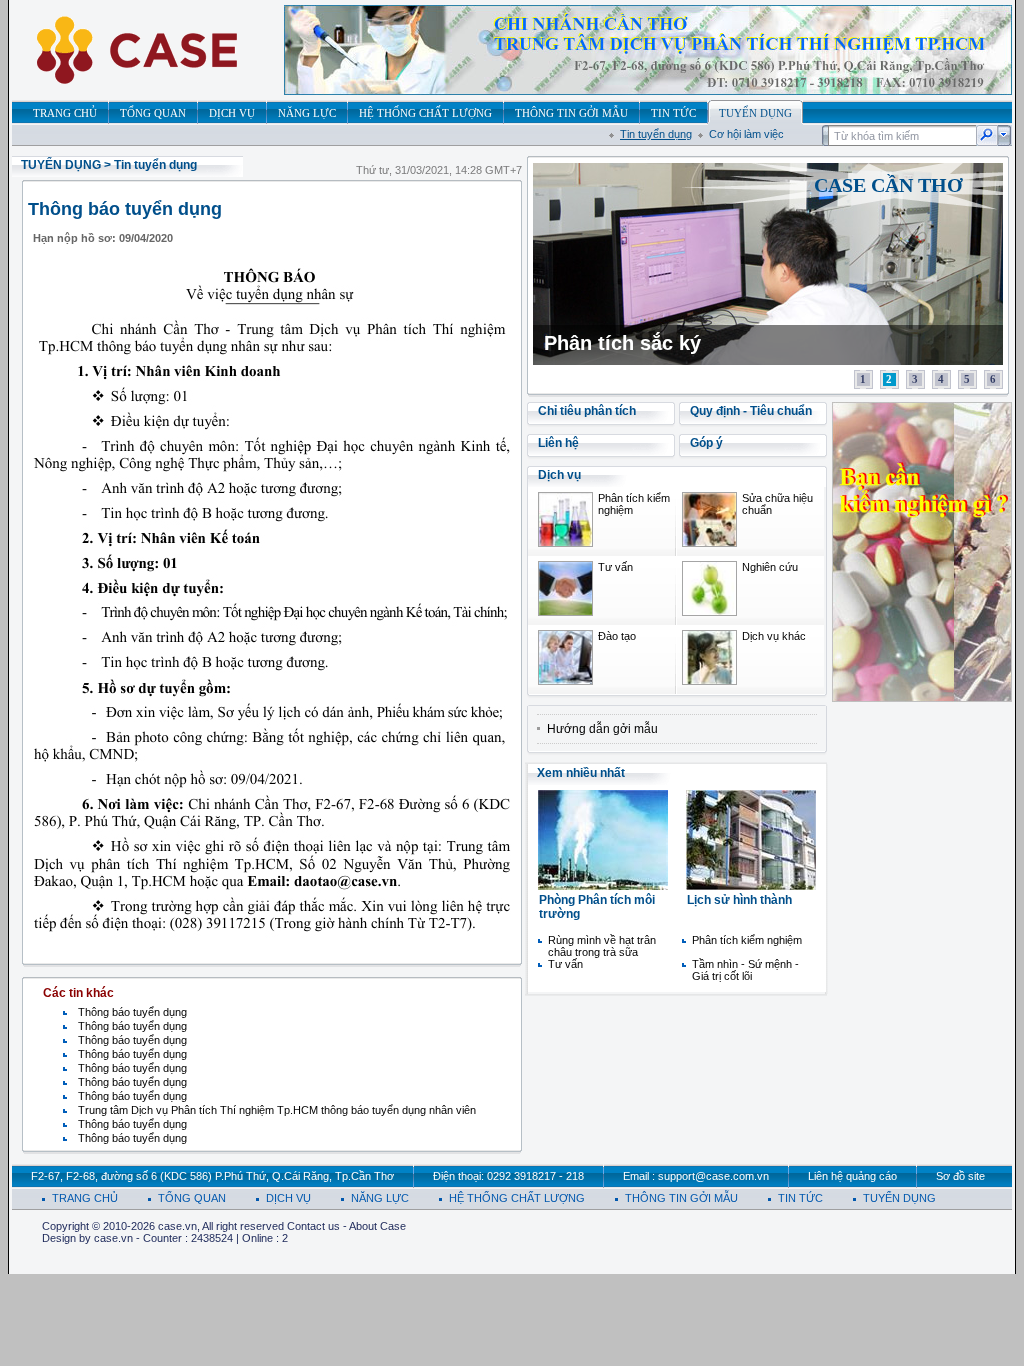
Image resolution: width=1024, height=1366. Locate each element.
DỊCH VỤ (288, 1198)
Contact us (313, 1226)
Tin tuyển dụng (656, 134)
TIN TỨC (800, 1198)
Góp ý (706, 443)
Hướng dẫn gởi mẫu (602, 729)
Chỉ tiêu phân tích (587, 411)
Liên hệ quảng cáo (852, 1176)
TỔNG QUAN (192, 1198)
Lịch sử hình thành (739, 900)
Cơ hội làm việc (746, 134)
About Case (377, 1226)
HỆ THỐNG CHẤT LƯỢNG (517, 1198)
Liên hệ (558, 443)
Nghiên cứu (770, 567)
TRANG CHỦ (85, 1198)
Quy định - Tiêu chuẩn (751, 411)
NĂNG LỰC (380, 1198)
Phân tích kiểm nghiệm (747, 940)
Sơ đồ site (960, 1176)
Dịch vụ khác (774, 636)
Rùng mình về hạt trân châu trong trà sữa (602, 946)
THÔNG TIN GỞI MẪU (681, 1198)
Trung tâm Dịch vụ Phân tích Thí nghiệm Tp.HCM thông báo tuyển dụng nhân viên (277, 1110)
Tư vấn (615, 567)
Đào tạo (617, 636)
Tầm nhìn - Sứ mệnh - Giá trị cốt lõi (745, 970)
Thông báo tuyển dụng (132, 1012)
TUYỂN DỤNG (61, 165)
